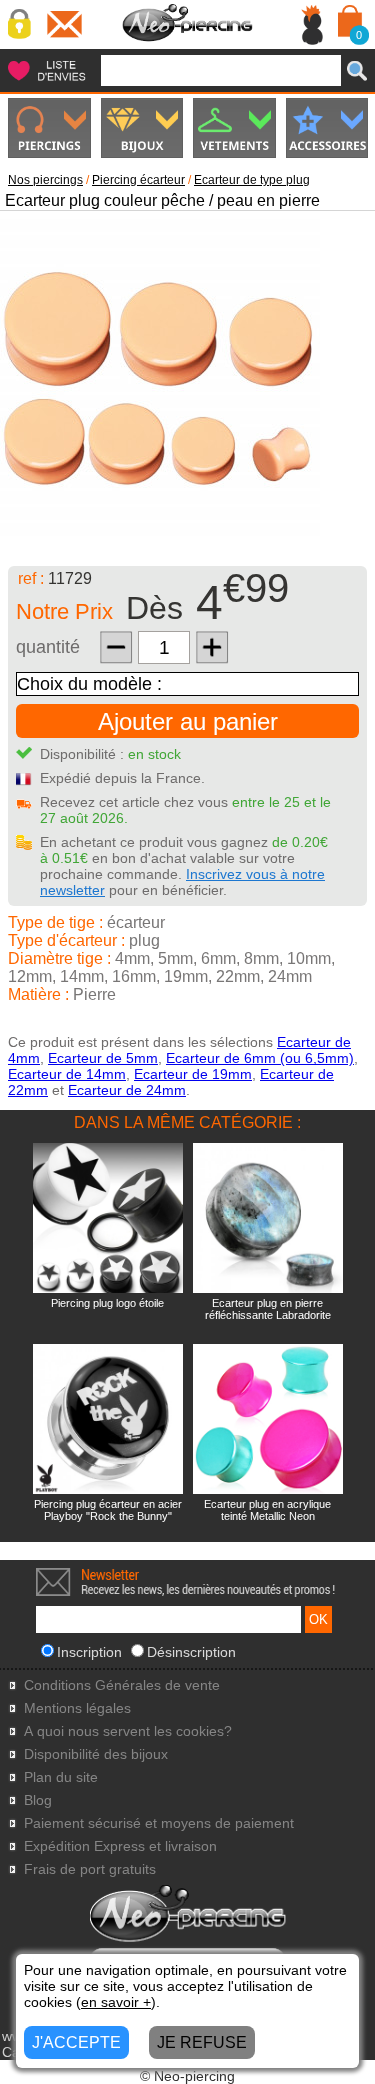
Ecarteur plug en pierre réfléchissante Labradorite (268, 1309)
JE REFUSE (202, 2042)
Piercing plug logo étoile (107, 1303)
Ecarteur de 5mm (103, 1058)
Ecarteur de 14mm (67, 1074)
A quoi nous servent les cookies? (128, 1731)
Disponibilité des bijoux (96, 1754)
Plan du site (61, 1777)
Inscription (89, 1652)
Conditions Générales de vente (122, 1685)
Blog (38, 1800)
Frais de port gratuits (90, 1869)
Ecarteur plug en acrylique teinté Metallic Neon (267, 1510)
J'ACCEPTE (76, 2042)
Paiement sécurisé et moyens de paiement (159, 1823)
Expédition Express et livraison (120, 1846)
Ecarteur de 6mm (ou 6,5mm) (260, 1058)
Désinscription (191, 1652)
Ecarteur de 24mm (127, 1090)
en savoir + (116, 2002)
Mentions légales (77, 1708)
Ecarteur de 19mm (193, 1074)
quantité (48, 647)
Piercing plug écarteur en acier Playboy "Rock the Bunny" (108, 1510)
